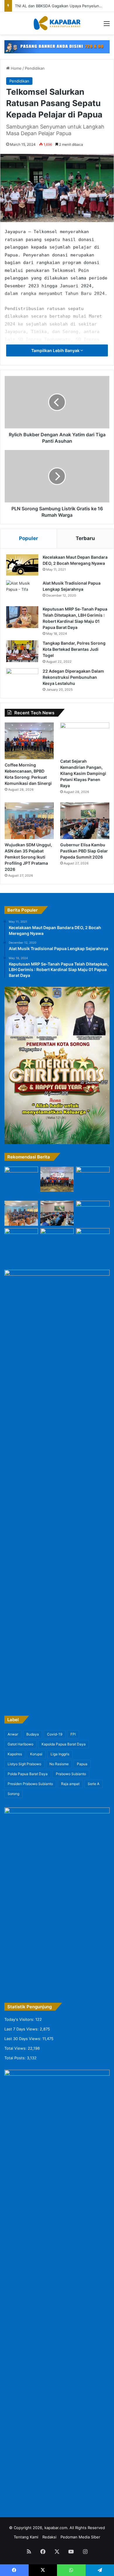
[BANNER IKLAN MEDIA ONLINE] (57, 46)
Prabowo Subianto (71, 1774)
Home (16, 68)
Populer (28, 538)
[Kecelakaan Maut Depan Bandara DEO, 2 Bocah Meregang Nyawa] (22, 565)
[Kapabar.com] (57, 23)
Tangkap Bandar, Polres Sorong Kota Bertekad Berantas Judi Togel (74, 649)
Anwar (13, 1734)
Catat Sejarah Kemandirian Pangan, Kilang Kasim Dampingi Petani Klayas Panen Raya (83, 773)
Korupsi (36, 1754)
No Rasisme (59, 1764)
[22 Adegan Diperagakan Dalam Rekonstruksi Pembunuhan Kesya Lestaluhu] (22, 679)
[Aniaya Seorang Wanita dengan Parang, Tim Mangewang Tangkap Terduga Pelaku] (21, 1241)
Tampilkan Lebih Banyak (56, 350)
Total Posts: (16, 2058)
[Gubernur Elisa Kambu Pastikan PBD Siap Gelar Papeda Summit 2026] (85, 821)
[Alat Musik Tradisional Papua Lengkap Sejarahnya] (22, 591)
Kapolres (15, 1754)
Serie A (94, 1784)
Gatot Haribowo (20, 1744)
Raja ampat (70, 1784)
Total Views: (16, 2048)
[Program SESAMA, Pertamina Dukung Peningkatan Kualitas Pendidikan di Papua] (93, 1243)
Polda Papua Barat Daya (28, 1774)
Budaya (33, 1734)
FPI (73, 1734)
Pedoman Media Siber (80, 2537)
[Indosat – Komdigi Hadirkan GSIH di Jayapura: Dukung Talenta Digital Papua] (93, 1213)
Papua (82, 1764)
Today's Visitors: (20, 2019)
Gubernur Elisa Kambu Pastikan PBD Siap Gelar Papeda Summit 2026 (84, 851)
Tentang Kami (26, 2537)
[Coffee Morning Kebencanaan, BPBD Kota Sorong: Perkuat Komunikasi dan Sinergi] (29, 741)
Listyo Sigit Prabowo (24, 1764)
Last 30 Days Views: (23, 2039)
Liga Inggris (60, 1754)
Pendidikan (35, 68)
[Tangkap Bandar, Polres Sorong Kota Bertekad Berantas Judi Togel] (22, 651)
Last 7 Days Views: (22, 2029)
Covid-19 (55, 1734)
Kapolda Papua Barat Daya (64, 1744)
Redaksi (49, 2537)
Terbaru (85, 538)
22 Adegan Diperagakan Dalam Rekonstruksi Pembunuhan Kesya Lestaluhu (73, 677)
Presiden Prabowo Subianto (30, 1784)
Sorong (13, 1794)
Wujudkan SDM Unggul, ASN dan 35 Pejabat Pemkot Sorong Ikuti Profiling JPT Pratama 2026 (28, 857)
